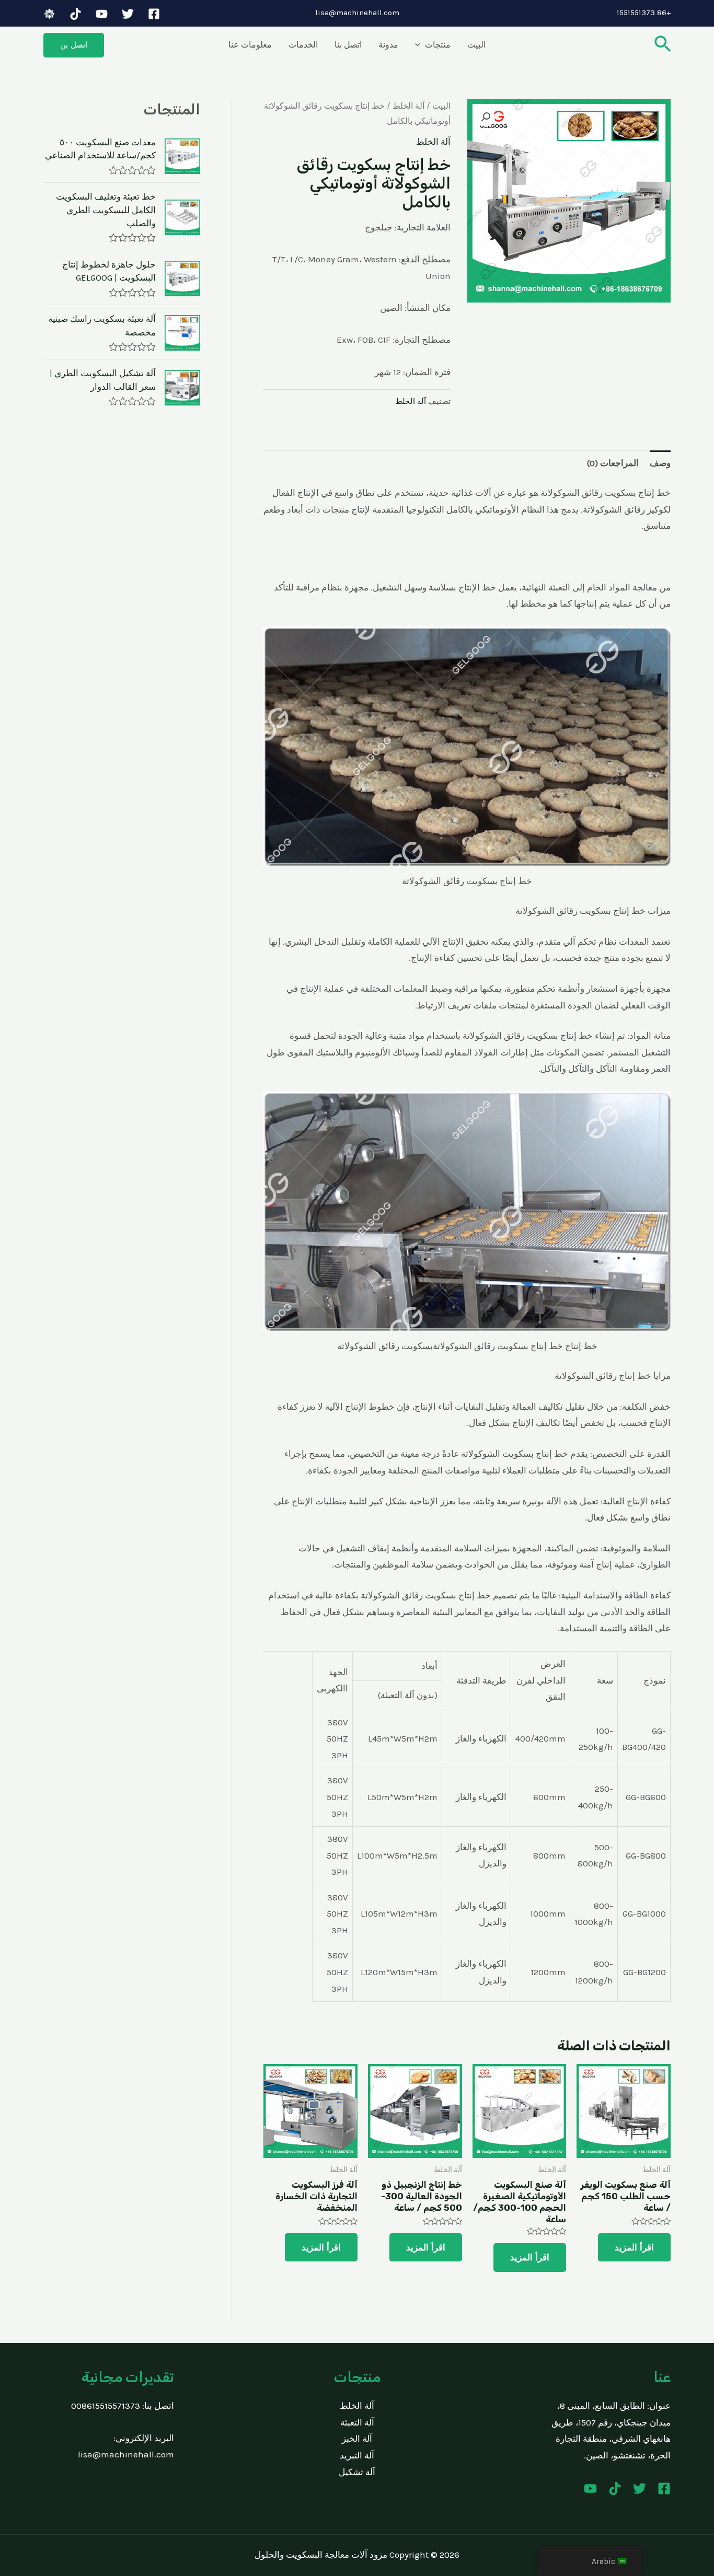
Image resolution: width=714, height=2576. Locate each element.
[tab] (660, 463)
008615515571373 (106, 2406)
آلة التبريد (357, 2455)
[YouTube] (102, 14)
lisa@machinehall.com (357, 13)
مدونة (388, 45)
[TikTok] (76, 14)
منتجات (438, 45)
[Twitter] (128, 14)
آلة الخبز (357, 2439)
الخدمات (303, 45)
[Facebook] (154, 14)
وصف (660, 463)
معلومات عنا (250, 45)
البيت (476, 45)
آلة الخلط (408, 106)
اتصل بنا (348, 45)
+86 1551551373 (644, 13)
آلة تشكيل (357, 2472)
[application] (420, 45)
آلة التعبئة (357, 2422)
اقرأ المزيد (634, 2247)
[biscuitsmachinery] (49, 14)
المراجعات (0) (613, 463)
